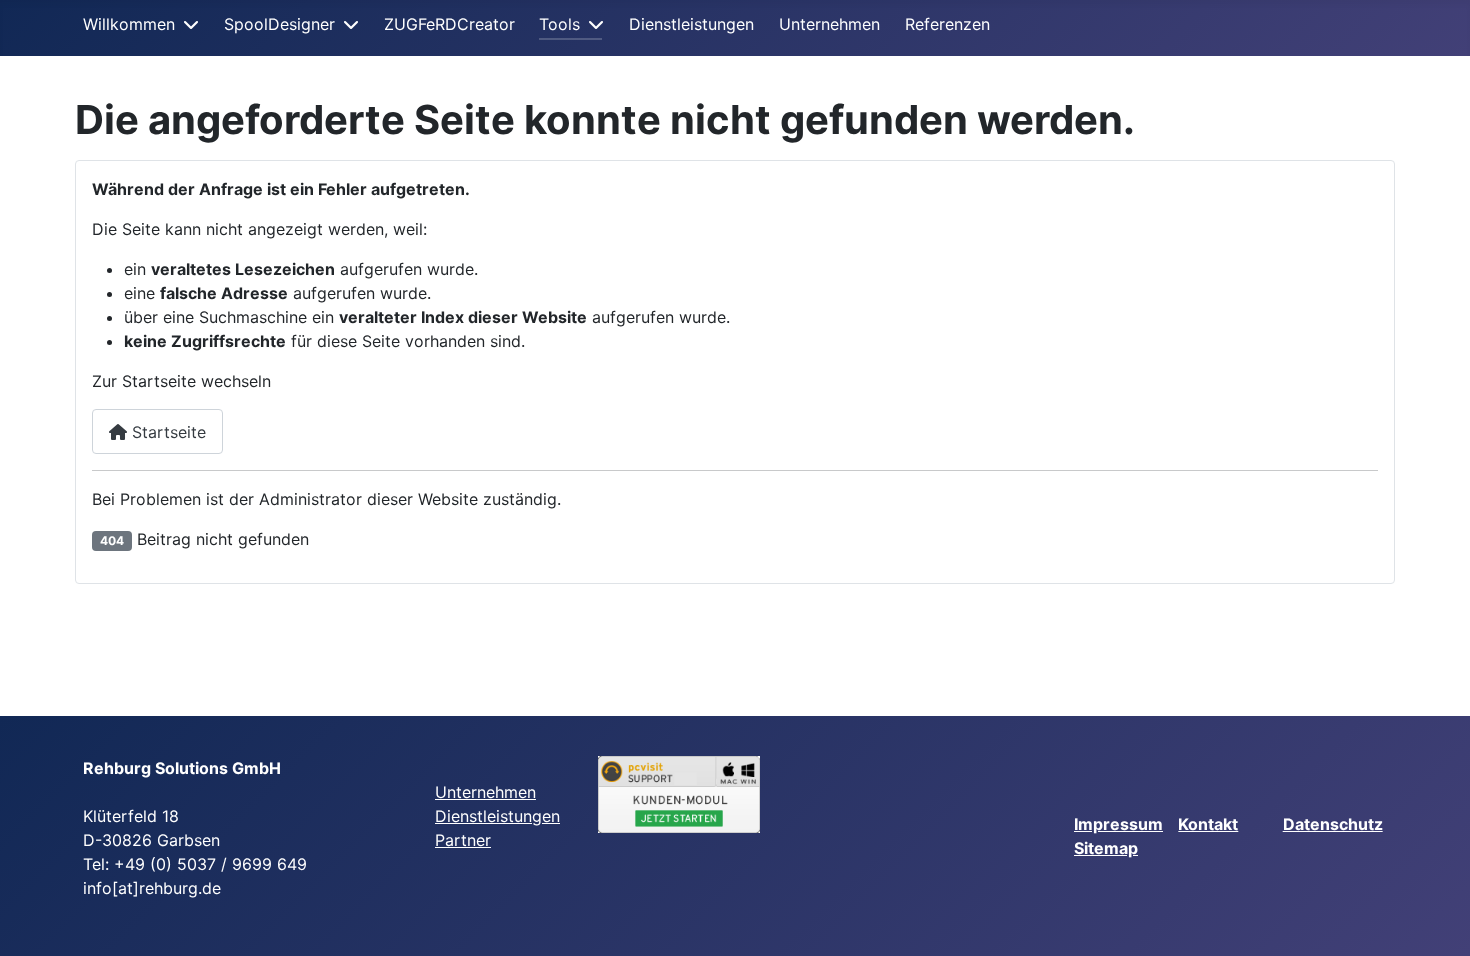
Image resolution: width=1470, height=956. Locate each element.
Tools (559, 24)
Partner (463, 840)
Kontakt (1208, 824)
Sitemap (1106, 848)
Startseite (166, 432)
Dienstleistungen (691, 24)
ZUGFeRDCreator (449, 24)
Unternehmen (829, 24)
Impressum (1118, 824)
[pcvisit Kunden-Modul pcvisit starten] (679, 794)
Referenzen (947, 24)
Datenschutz (1333, 824)
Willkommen (129, 24)
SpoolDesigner (279, 24)
